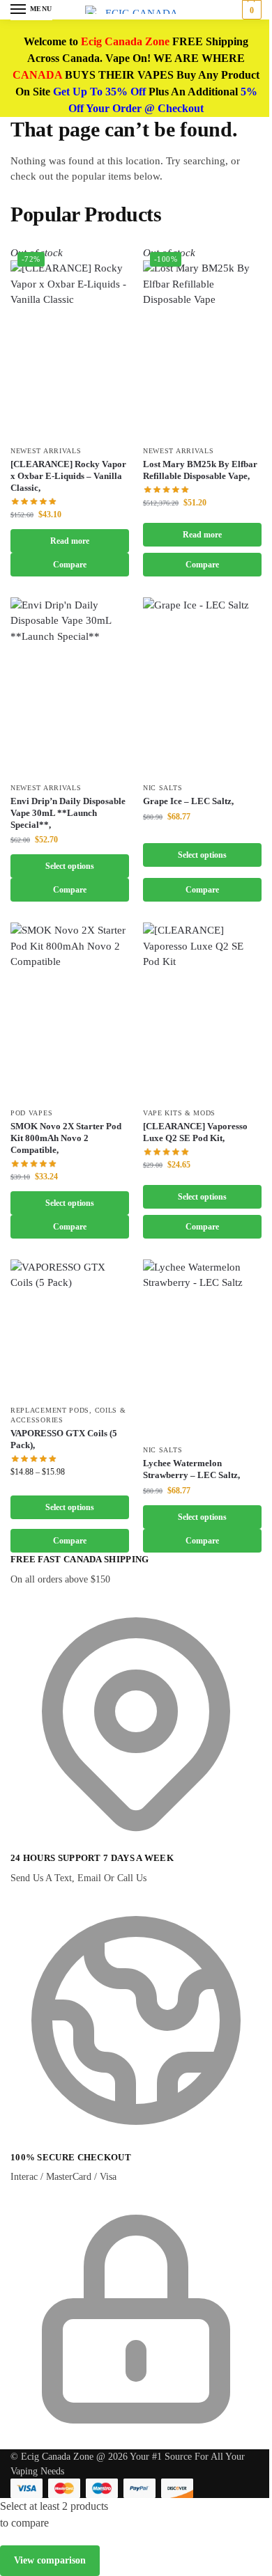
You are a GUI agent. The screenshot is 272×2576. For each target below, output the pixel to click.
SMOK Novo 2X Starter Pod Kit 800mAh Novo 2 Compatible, (66, 1138)
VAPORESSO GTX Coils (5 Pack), (64, 1439)
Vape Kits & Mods (179, 1113)
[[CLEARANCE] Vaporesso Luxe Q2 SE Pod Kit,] (202, 1011)
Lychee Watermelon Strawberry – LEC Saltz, (191, 1469)
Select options (70, 866)
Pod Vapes (31, 1113)
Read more (70, 541)
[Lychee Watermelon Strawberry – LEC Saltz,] (202, 1348)
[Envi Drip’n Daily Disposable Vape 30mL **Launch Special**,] (70, 686)
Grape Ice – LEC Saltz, (188, 801)
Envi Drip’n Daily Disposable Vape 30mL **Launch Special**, (68, 813)
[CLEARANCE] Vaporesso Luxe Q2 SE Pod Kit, (195, 1132)
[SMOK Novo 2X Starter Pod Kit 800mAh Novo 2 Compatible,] (70, 1011)
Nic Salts (163, 788)
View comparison (50, 2560)
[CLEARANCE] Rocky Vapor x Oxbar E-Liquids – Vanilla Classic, (68, 476)
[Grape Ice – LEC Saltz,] (202, 686)
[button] (250, 10)
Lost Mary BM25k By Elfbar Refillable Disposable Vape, (200, 470)
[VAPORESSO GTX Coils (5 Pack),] (70, 1328)
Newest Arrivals (46, 451)
